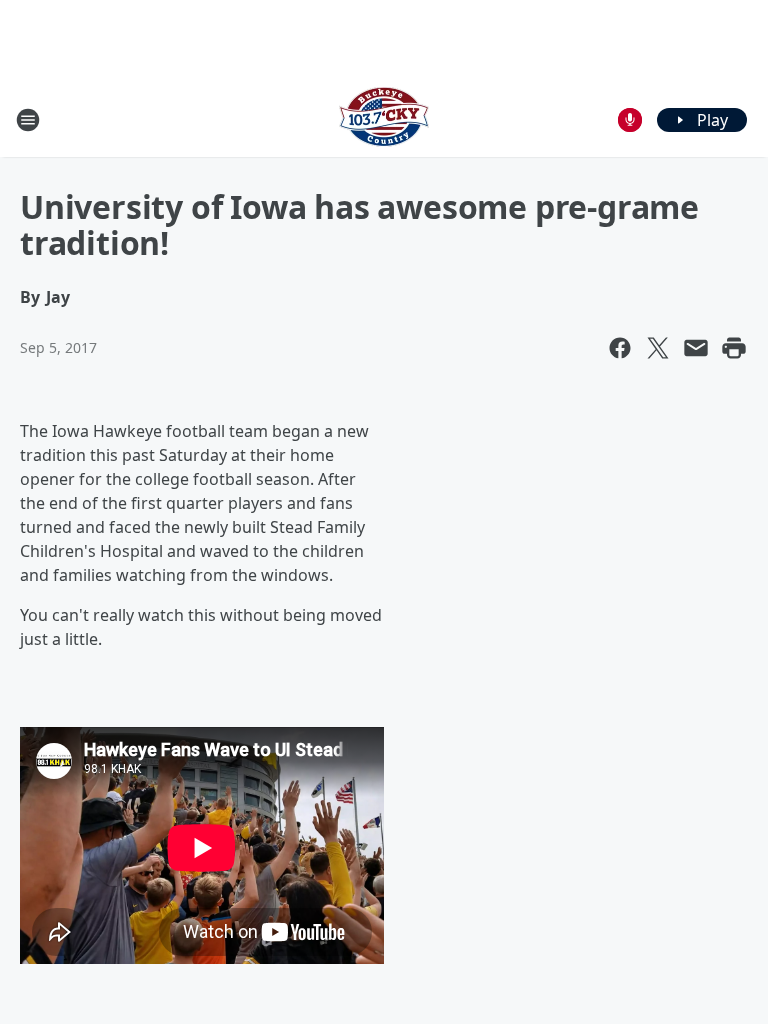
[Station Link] (384, 119)
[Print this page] (734, 348)
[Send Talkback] (630, 120)
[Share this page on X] (658, 348)
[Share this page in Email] (696, 348)
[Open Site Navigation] (28, 120)
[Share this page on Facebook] (620, 348)
